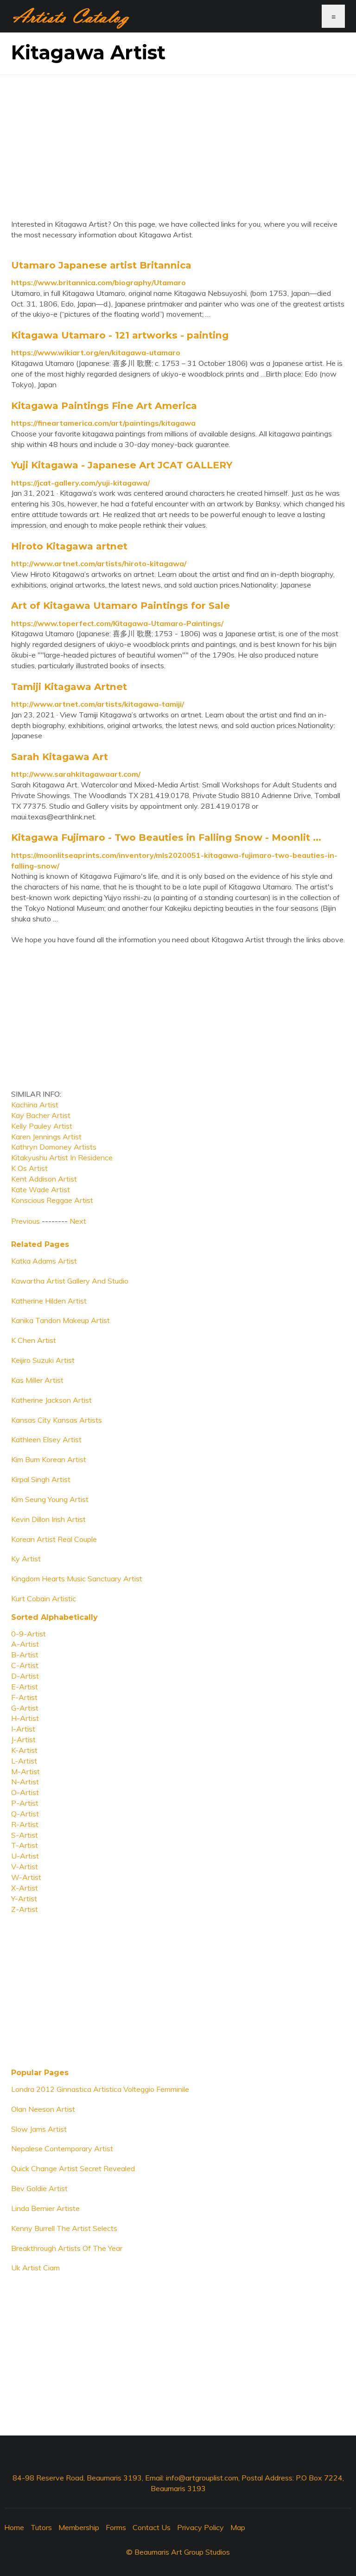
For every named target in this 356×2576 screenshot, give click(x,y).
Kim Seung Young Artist (50, 1499)
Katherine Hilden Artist (49, 1301)
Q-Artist (25, 1814)
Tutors (41, 2527)
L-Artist (24, 1761)
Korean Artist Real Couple (54, 1539)
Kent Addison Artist (44, 1179)
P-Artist (25, 1803)
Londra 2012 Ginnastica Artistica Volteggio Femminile (100, 2089)
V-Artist (25, 1866)
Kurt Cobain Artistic (44, 1598)
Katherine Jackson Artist (51, 1400)
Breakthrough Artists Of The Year (67, 2248)
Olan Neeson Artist (43, 2109)
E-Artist (25, 1687)
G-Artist (25, 1708)
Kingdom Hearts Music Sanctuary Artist (77, 1579)
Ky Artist (26, 1559)
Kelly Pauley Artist (42, 1126)
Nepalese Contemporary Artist (62, 2148)
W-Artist (26, 1877)
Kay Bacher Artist (41, 1115)
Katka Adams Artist (44, 1261)
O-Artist (25, 1792)
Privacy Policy (200, 2527)
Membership (79, 2527)
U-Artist (25, 1856)
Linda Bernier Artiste (45, 2208)
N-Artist (25, 1782)
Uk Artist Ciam (35, 2268)
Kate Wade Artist (41, 1189)
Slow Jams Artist (39, 2129)
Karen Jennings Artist (46, 1137)
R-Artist (25, 1824)
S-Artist (25, 1835)
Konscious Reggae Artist (52, 1200)
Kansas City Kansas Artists (57, 1420)
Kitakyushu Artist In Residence (62, 1157)
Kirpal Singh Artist (41, 1479)
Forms (116, 2527)
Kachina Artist (35, 1105)
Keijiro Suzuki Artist (43, 1360)
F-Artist (24, 1697)
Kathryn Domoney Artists (54, 1147)
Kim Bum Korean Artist (49, 1459)
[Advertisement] (178, 140)
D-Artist (25, 1676)
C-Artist (25, 1665)
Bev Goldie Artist (39, 2188)
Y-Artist (24, 1898)
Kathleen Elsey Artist (46, 1439)
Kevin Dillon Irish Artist (48, 1519)
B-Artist (25, 1655)
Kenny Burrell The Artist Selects (64, 2228)
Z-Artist (25, 1909)
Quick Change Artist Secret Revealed (73, 2168)
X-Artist (25, 1888)
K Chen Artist (34, 1340)
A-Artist (25, 1644)
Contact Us (152, 2527)
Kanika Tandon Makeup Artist (60, 1320)
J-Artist (23, 1739)
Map (238, 2527)
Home (14, 2527)
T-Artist (25, 1845)
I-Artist (23, 1729)
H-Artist (25, 1718)
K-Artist (24, 1750)
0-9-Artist (29, 1634)
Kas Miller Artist (37, 1380)
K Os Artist (29, 1168)
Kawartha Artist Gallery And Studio (70, 1281)
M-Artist (25, 1771)
